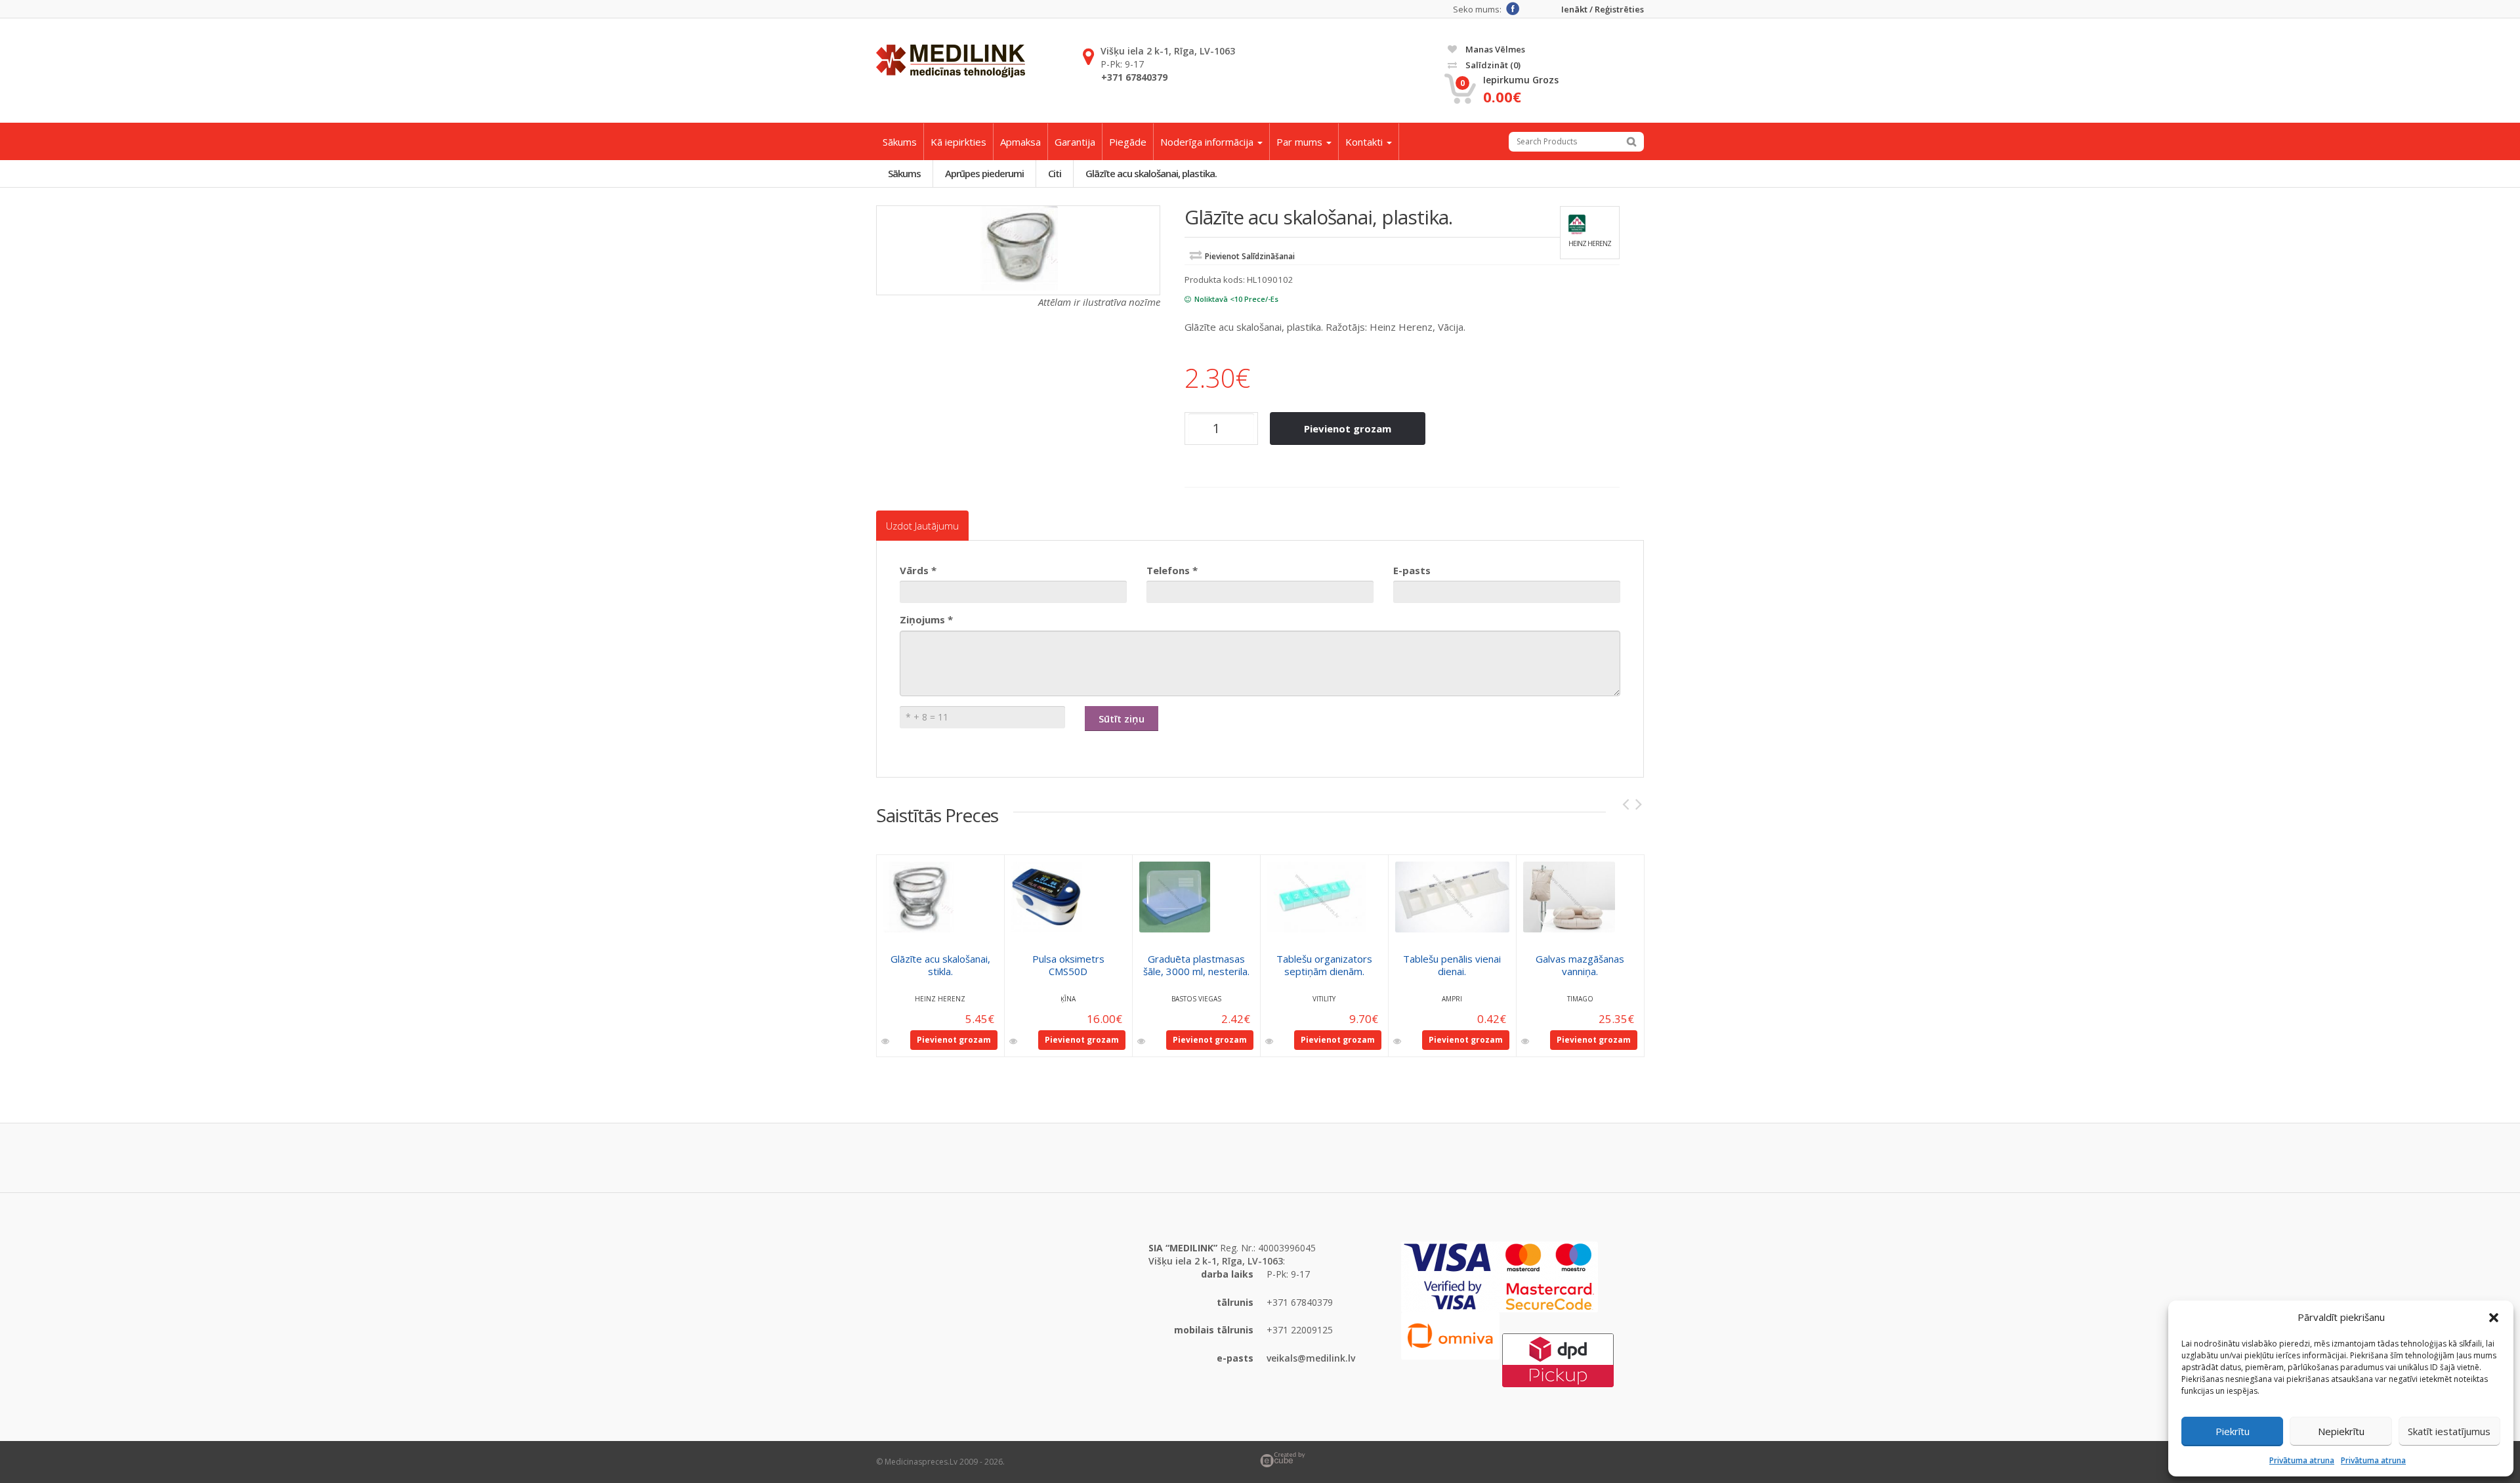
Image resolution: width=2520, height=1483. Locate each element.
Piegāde (1128, 142)
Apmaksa (1020, 142)
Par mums (1301, 142)
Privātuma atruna (2302, 1460)
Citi (1055, 173)
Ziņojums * (926, 619)
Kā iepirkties (958, 142)
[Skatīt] (886, 1041)
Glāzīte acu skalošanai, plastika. (1151, 173)
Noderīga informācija (1208, 142)
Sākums (900, 142)
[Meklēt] (1631, 142)
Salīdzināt (1492, 65)
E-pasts (1412, 570)
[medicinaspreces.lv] (951, 61)
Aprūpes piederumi (984, 173)
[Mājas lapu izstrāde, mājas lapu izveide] (1452, 1460)
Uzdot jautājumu (922, 526)
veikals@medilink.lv (1311, 1358)
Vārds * (918, 570)
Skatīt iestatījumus (2449, 1431)
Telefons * (1172, 570)
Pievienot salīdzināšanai (1250, 256)
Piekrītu (2233, 1431)
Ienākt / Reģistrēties (1603, 10)
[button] (2494, 1318)
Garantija (1075, 142)
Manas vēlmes (1494, 49)
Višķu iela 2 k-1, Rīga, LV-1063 (1168, 51)
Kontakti (1365, 142)
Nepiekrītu (2341, 1431)
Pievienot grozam (1348, 428)
